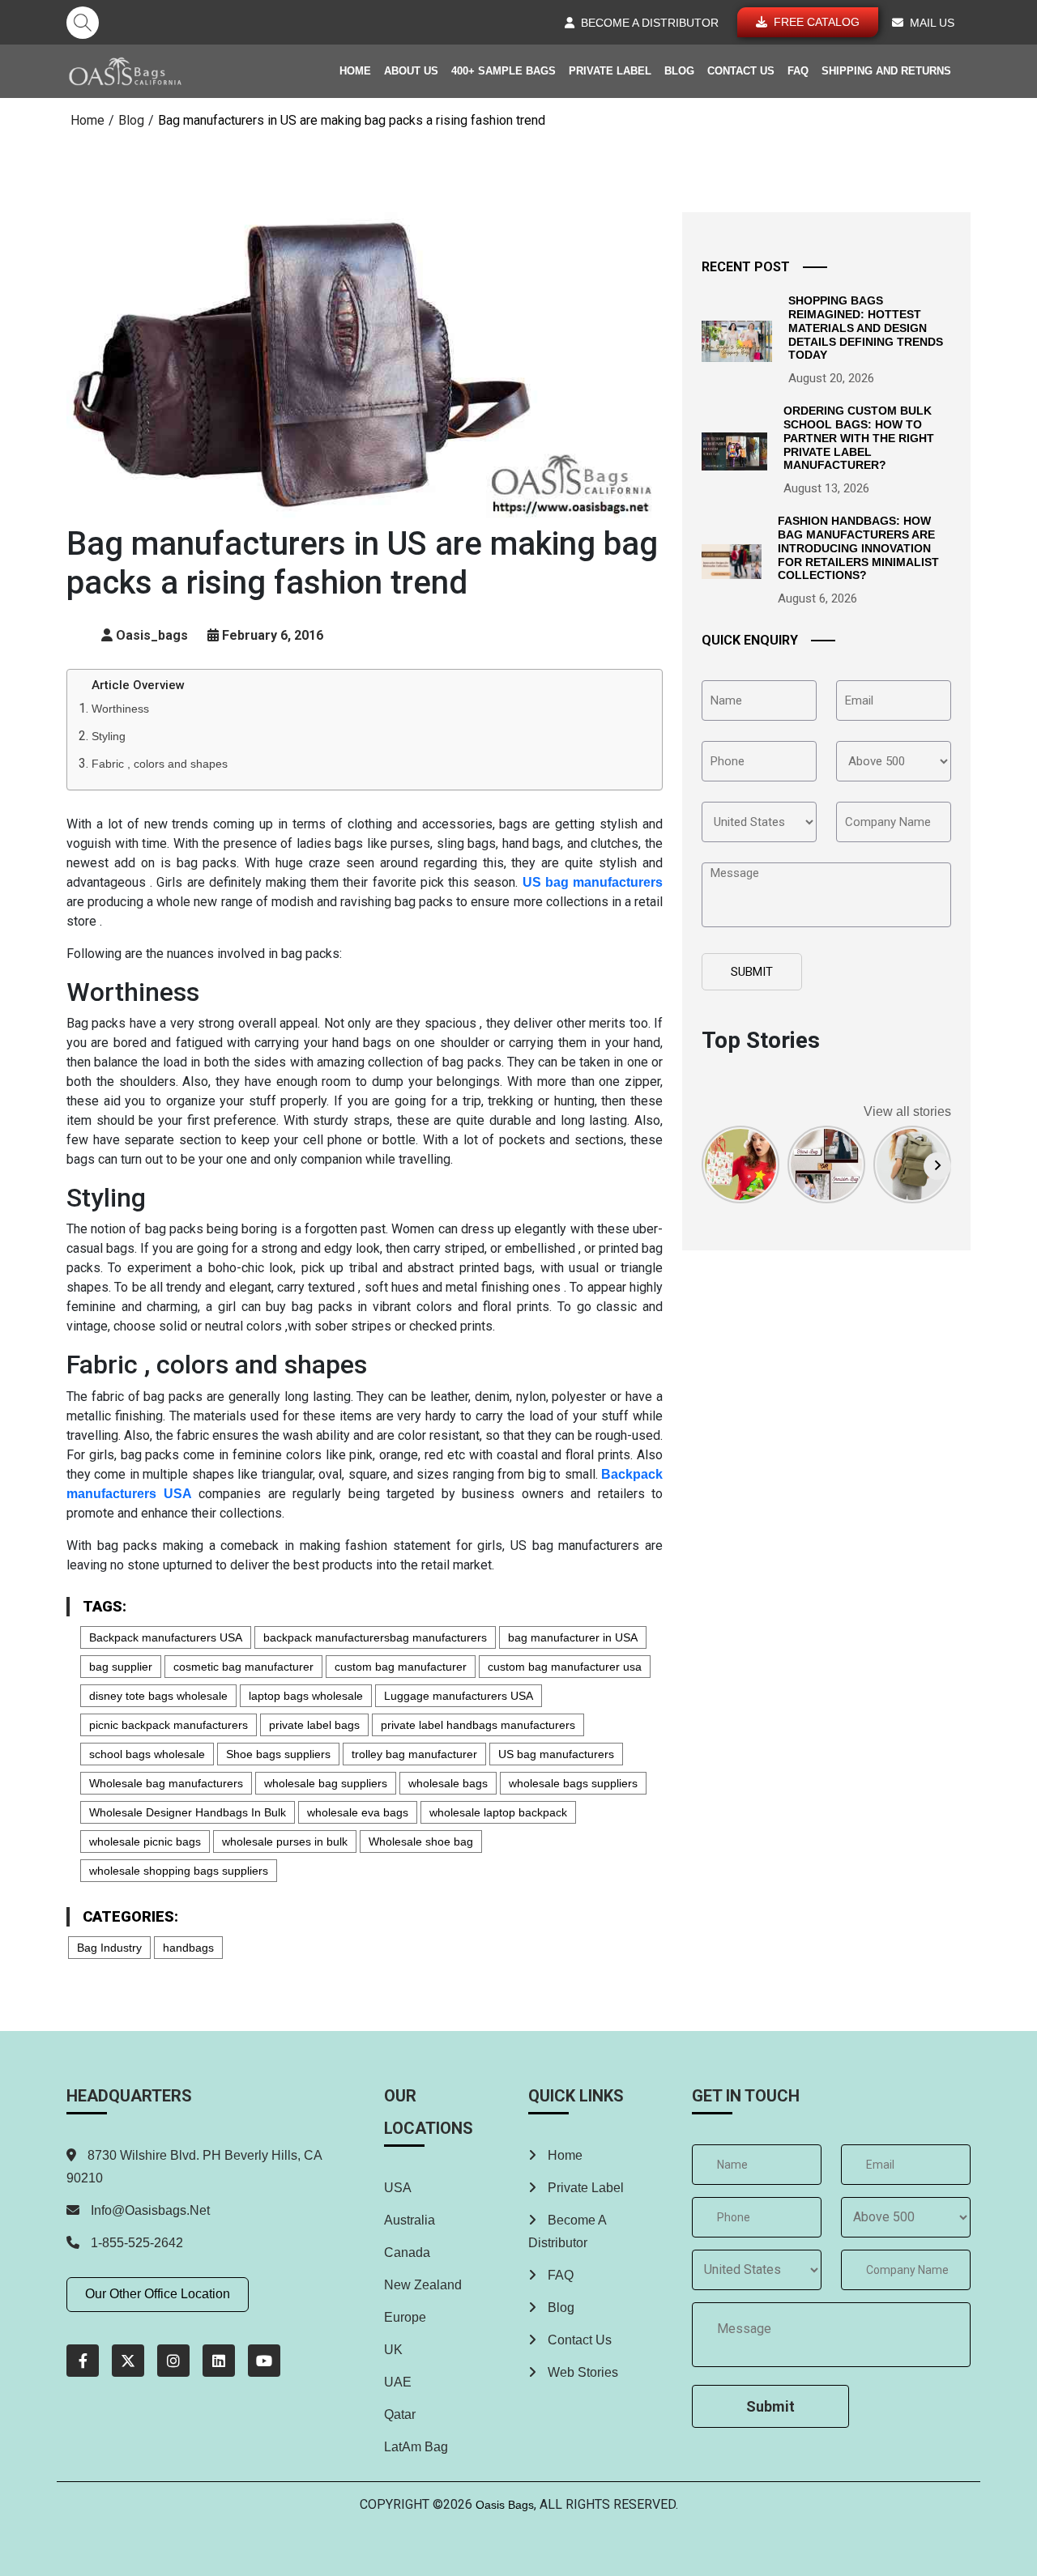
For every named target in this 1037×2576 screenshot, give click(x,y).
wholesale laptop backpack (498, 1812)
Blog (679, 71)
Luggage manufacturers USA (459, 1696)
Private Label (610, 71)
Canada (407, 2252)
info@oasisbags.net (150, 2210)
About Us (411, 71)
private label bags (314, 1725)
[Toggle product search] (83, 23)
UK (393, 2350)
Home (355, 71)
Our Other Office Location (158, 2294)
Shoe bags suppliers (278, 1754)
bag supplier (121, 1667)
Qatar (400, 2414)
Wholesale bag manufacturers (166, 1783)
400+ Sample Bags (504, 71)
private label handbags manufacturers (478, 1725)
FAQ (798, 71)
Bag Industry (109, 1948)
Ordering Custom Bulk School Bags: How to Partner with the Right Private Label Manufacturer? (859, 438)
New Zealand (423, 2285)
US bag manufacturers (556, 1754)
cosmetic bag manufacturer (243, 1667)
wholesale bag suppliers (326, 1783)
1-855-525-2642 (135, 2243)
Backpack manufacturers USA (166, 1637)
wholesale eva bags (358, 1812)
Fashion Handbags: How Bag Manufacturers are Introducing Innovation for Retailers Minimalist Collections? (858, 548)
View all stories (907, 1111)
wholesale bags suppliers (573, 1783)
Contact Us (741, 71)
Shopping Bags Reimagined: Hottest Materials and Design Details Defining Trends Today (866, 328)
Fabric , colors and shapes (160, 764)
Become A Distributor (567, 2231)
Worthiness (120, 709)
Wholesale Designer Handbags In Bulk (188, 1812)
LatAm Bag (416, 2447)
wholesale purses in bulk (285, 1842)
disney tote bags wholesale (158, 1696)
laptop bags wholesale (306, 1696)
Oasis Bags (505, 2505)
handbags (188, 1948)
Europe (405, 2317)
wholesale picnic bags (145, 1842)
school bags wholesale (147, 1754)
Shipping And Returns (886, 71)
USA (398, 2188)
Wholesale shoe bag (421, 1842)
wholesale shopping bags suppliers (179, 1871)
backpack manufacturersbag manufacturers (375, 1637)
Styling (109, 736)
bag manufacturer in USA (573, 1637)
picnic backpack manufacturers (169, 1725)
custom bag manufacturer (401, 1667)
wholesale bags (448, 1783)
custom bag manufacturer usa (565, 1667)
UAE (398, 2382)
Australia (410, 2220)
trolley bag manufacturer (414, 1754)
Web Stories (581, 2372)
